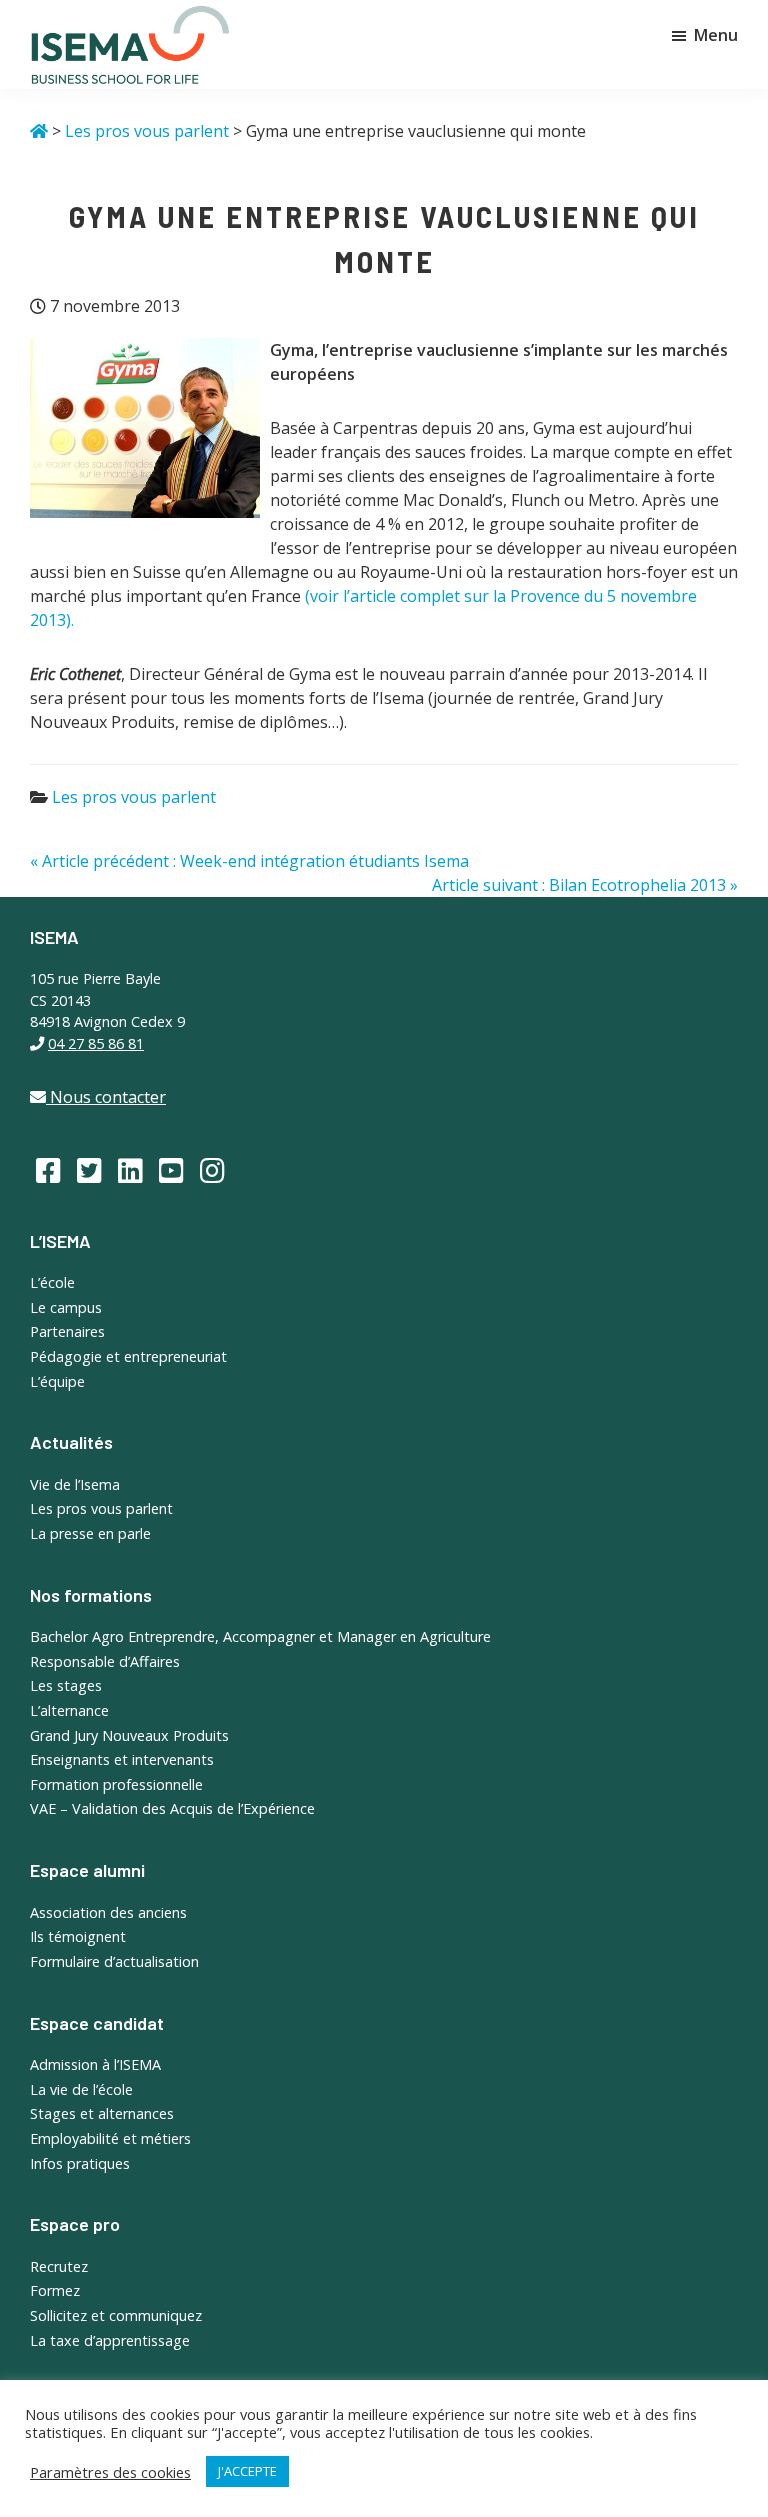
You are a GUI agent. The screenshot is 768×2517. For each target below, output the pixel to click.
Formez (55, 2290)
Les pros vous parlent (134, 797)
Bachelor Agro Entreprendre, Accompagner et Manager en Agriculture (260, 1636)
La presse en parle (90, 1533)
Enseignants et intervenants (122, 1759)
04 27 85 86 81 (96, 1043)
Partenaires (67, 1331)
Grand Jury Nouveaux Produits (129, 1735)
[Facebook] (48, 1170)
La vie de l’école (81, 2089)
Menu (716, 35)
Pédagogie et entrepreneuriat (128, 1356)
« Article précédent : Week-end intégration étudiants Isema (249, 861)
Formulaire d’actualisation (114, 1961)
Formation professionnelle (116, 1784)
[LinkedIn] (130, 1170)
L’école (52, 1282)
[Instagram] (212, 1170)
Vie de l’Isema (75, 1484)
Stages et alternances (102, 2113)
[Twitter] (89, 1170)
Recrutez (59, 2266)
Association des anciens (108, 1912)
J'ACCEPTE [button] (247, 2471)
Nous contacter (106, 1097)
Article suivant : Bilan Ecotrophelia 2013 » (585, 885)
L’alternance (69, 1710)
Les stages (66, 1685)
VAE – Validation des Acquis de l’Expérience (172, 1808)
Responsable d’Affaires (105, 1661)
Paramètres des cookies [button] (110, 2472)
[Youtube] (171, 1170)
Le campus (66, 1307)
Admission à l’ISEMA (95, 2064)
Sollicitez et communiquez (116, 2315)
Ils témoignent (78, 1936)
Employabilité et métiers (110, 2138)
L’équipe (57, 1381)
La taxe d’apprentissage (110, 2340)
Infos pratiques (80, 2163)
